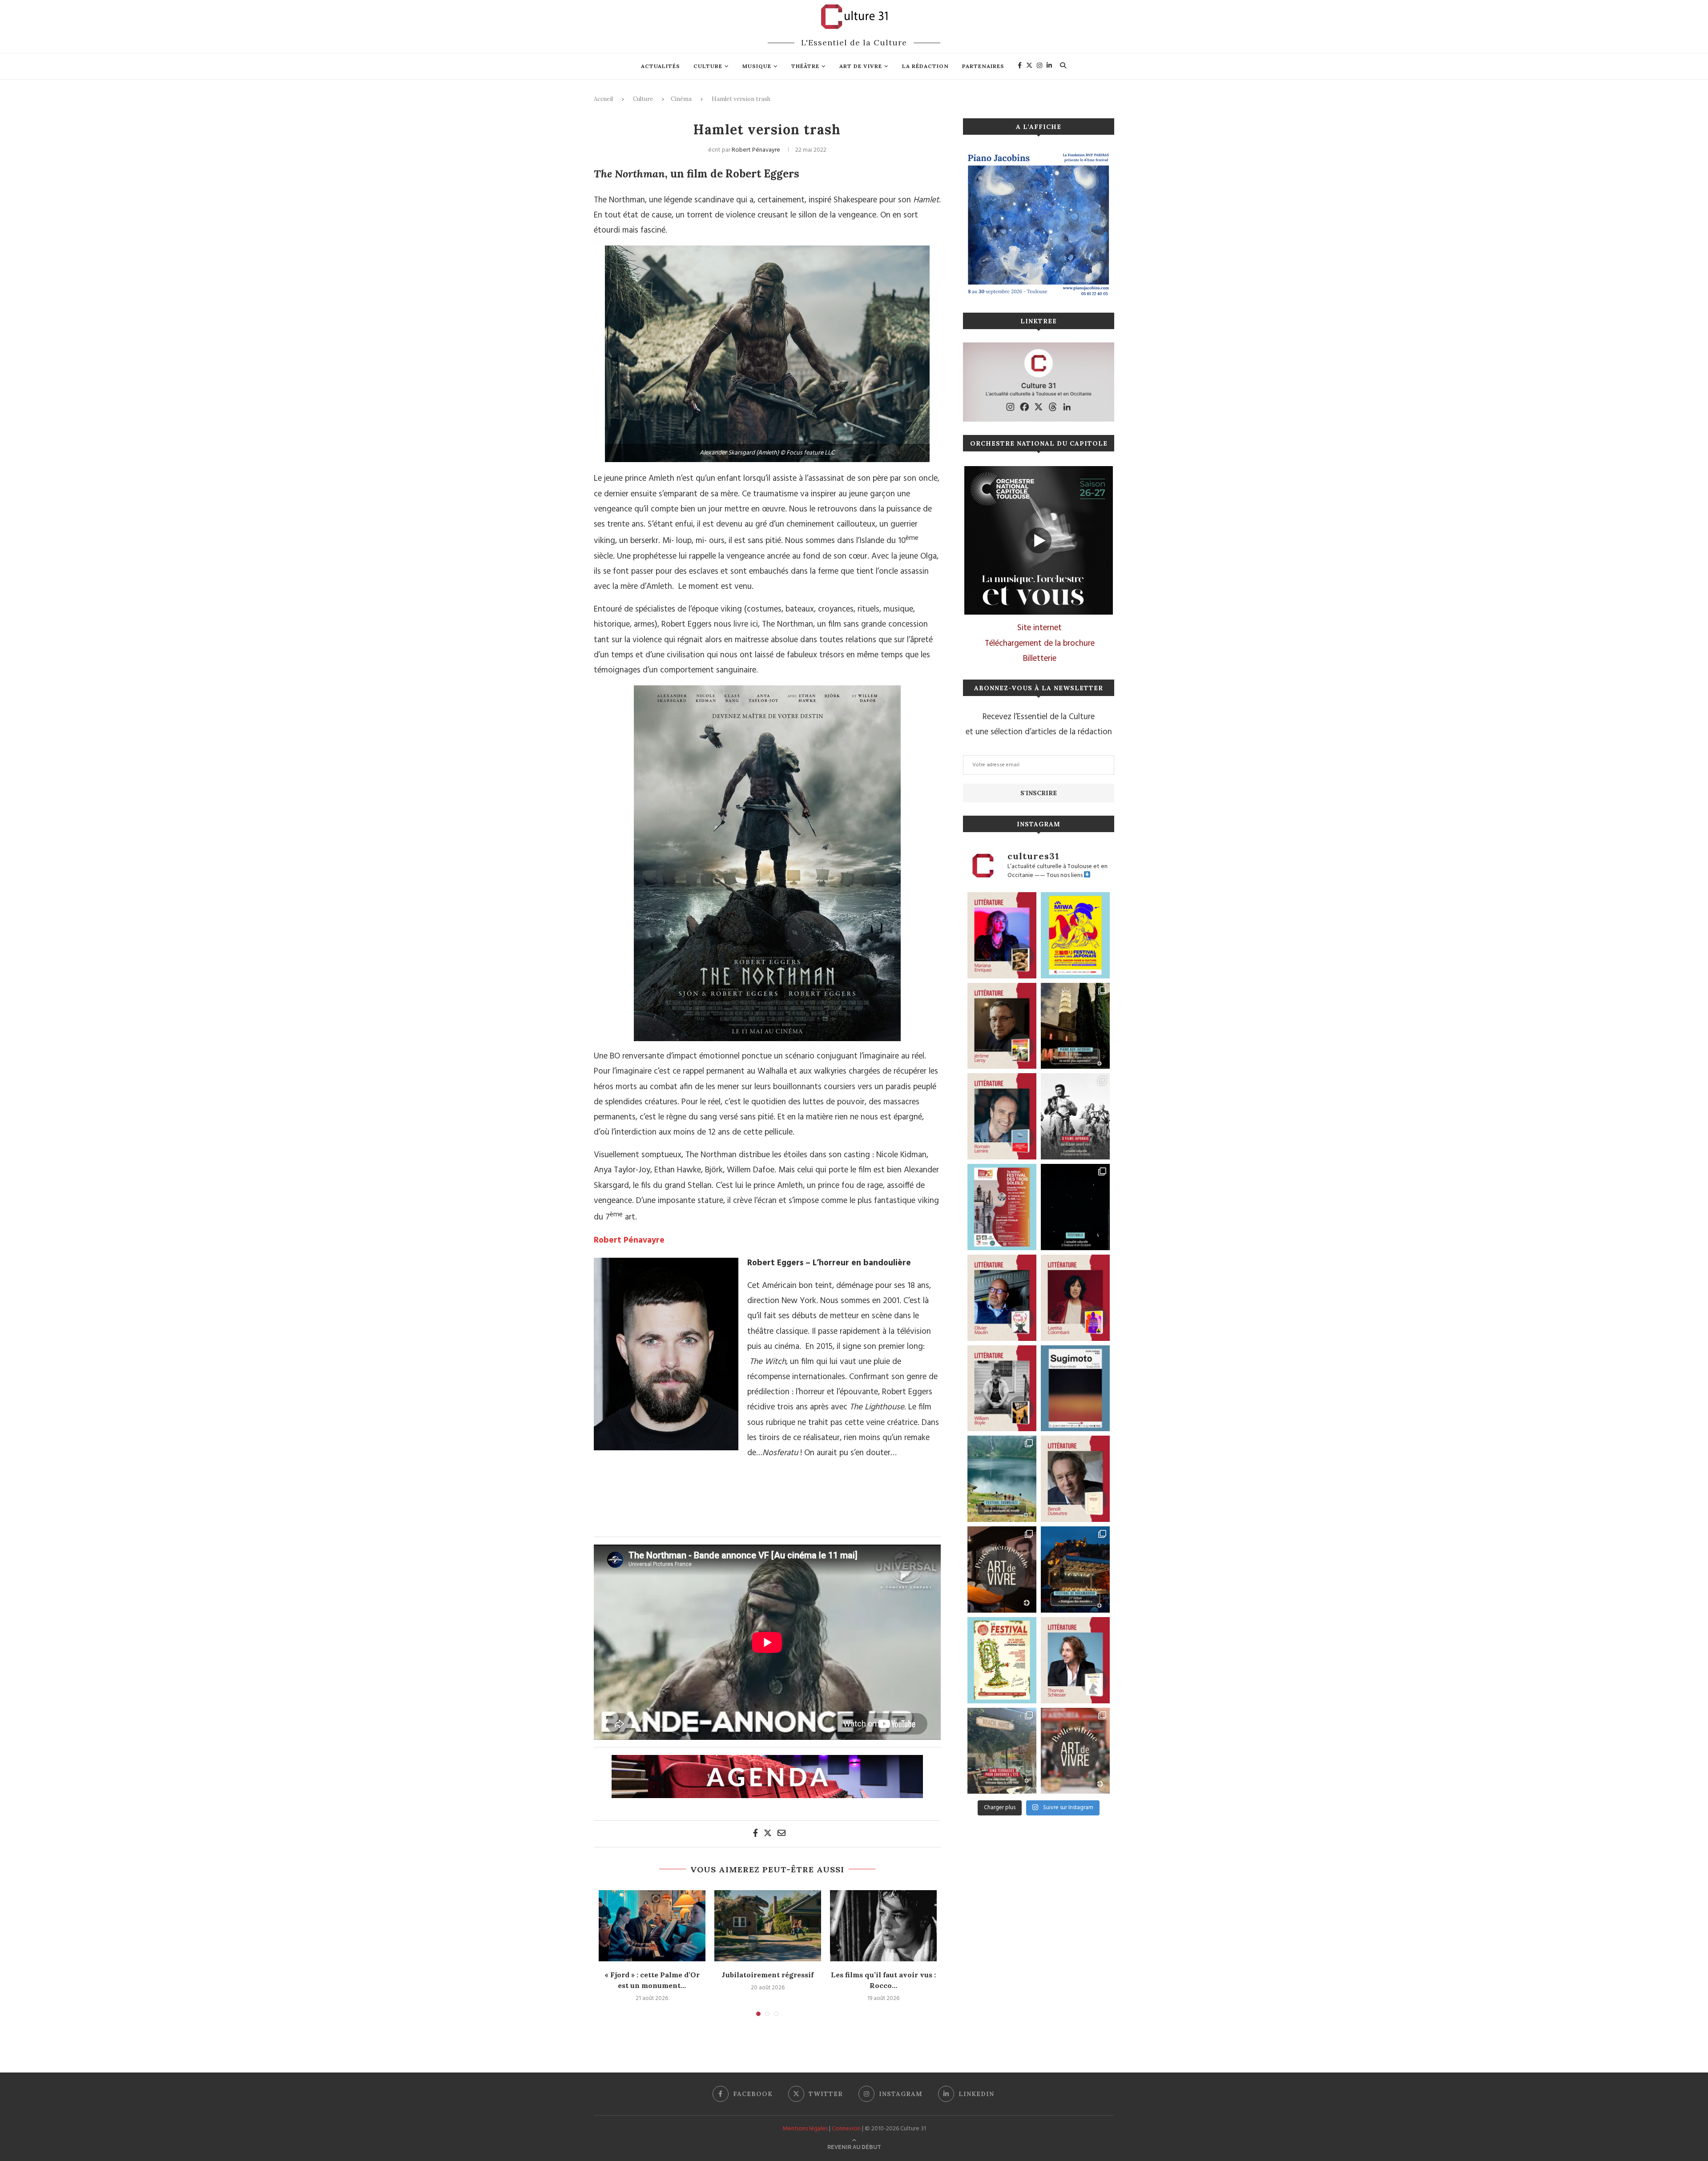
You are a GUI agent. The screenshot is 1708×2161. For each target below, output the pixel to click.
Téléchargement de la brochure (1040, 644)
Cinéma (681, 99)
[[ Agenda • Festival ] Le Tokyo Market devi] (1075, 935)
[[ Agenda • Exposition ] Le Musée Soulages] (1075, 1388)
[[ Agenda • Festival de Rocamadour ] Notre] (1075, 1569)
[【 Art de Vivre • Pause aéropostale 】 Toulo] (1002, 1569)
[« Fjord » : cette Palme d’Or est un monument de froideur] (652, 1926)
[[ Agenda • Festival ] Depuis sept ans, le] (1002, 1207)
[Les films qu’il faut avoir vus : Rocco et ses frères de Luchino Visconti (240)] (883, 1926)
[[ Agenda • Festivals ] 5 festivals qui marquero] (1075, 1207)
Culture (708, 66)
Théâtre (805, 66)
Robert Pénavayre (756, 150)
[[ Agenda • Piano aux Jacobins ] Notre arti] (1075, 1026)
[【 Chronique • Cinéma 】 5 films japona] (1075, 1116)
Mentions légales (805, 2129)
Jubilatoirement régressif (767, 1975)
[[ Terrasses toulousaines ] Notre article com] (1002, 1751)
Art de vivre (861, 66)
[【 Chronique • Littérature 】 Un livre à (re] (1075, 1479)
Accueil (603, 99)
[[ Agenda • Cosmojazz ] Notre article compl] (1002, 1479)
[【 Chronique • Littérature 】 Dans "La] (1002, 935)
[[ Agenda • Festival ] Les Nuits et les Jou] (1002, 1660)
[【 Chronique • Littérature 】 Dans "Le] (1075, 1660)
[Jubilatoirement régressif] (768, 1926)
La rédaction (925, 66)
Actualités (661, 66)
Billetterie (1040, 659)
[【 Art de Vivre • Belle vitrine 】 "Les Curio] (1075, 1751)
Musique (757, 66)
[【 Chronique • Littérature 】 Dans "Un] (1075, 1298)
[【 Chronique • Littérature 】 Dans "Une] (1002, 1388)
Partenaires (983, 66)
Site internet (1039, 628)
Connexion (846, 2129)
